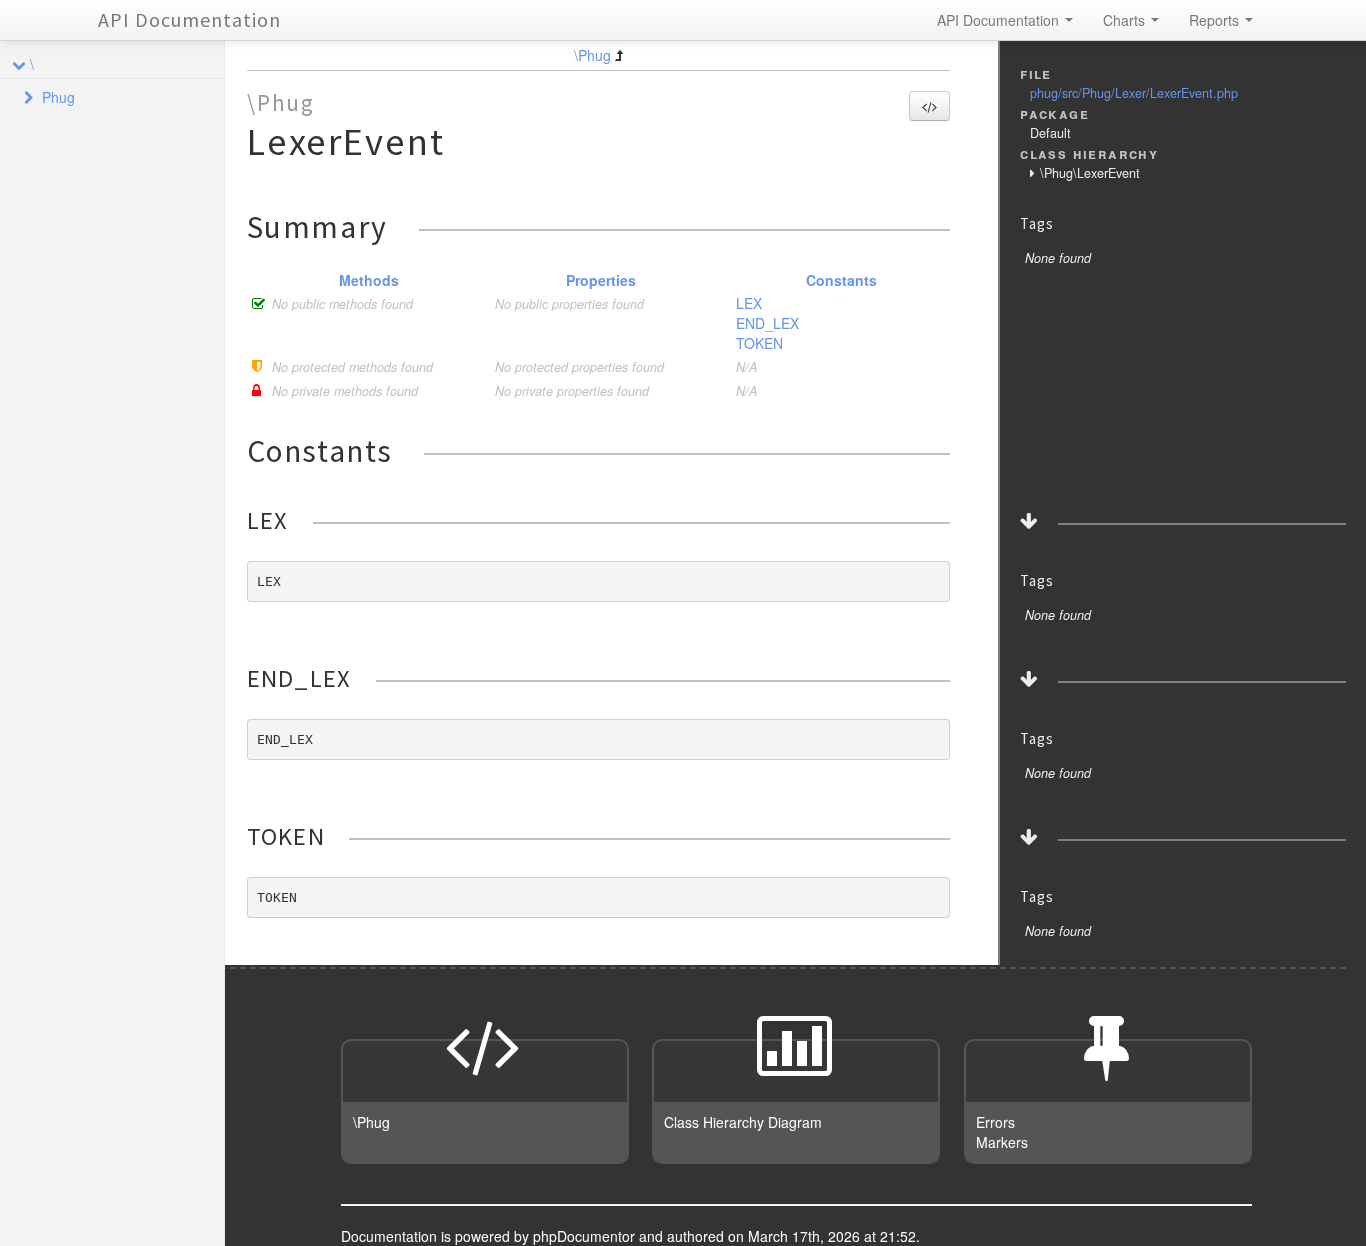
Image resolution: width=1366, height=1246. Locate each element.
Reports (1216, 20)
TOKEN (759, 343)
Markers (1002, 1142)
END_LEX (767, 323)
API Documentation (189, 19)
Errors (995, 1122)
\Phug (592, 55)
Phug (58, 97)
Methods (369, 280)
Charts (1126, 20)
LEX (749, 303)
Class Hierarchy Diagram (743, 1122)
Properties (601, 280)
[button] (929, 106)
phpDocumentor (586, 1236)
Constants (841, 280)
